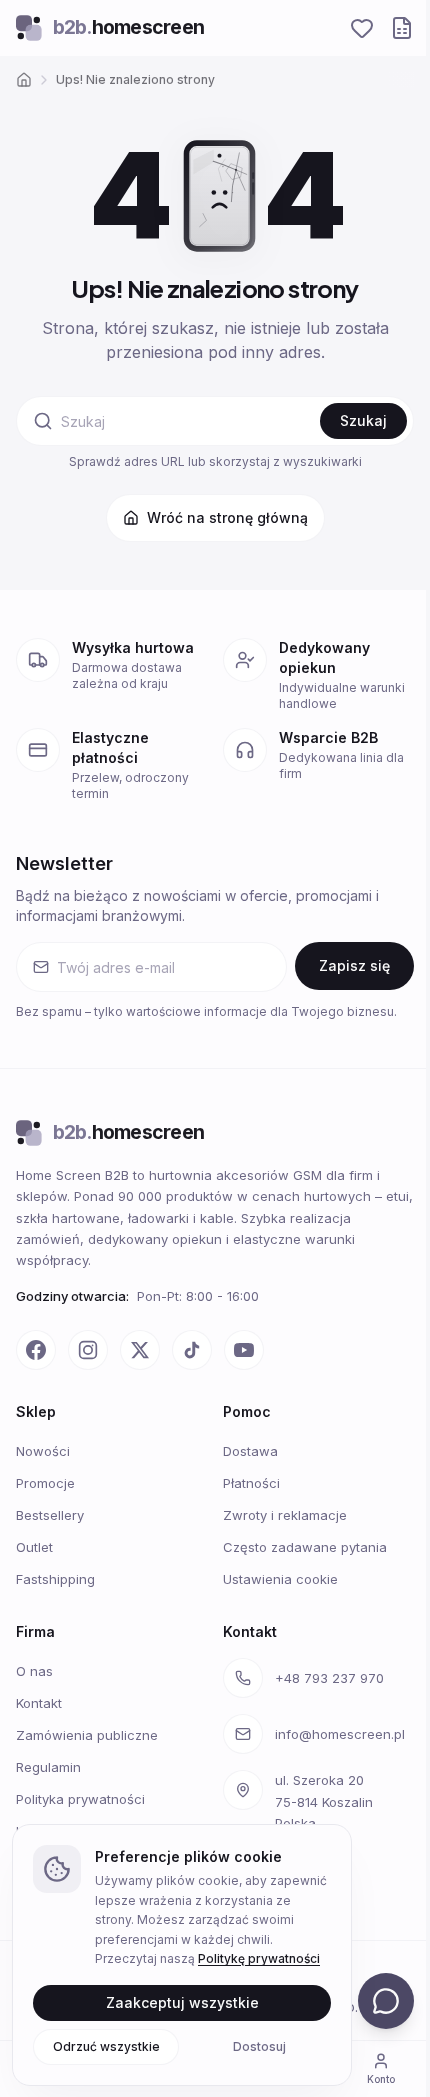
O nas (34, 1671)
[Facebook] (36, 1350)
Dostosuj (259, 2045)
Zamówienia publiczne (87, 1735)
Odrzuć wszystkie (106, 2045)
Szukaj (363, 420)
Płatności (251, 1483)
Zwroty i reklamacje (285, 1515)
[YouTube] (244, 1350)
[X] (140, 1350)
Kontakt (39, 1703)
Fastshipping (55, 1579)
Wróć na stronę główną (227, 517)
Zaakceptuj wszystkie (182, 2001)
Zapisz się (354, 965)
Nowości (43, 1451)
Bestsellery (50, 1515)
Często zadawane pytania (305, 1547)
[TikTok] (192, 1350)
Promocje (45, 1483)
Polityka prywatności (80, 1799)
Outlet (34, 1547)
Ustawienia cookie (280, 1579)
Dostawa (250, 1451)
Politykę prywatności (259, 1958)
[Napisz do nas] (386, 2001)
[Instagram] (88, 1350)
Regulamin (48, 1767)
